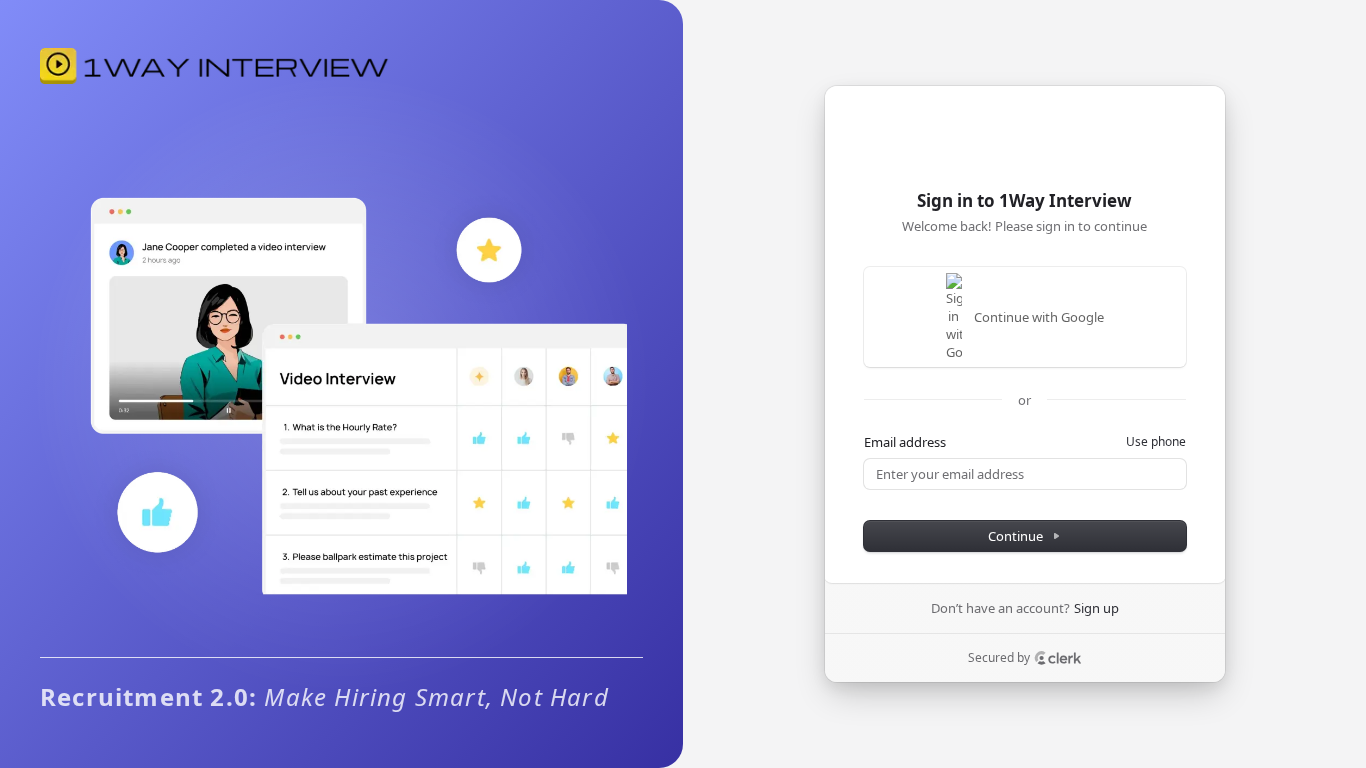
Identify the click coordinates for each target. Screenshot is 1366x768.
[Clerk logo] (1058, 658)
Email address (905, 442)
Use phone (1156, 442)
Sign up (1096, 608)
